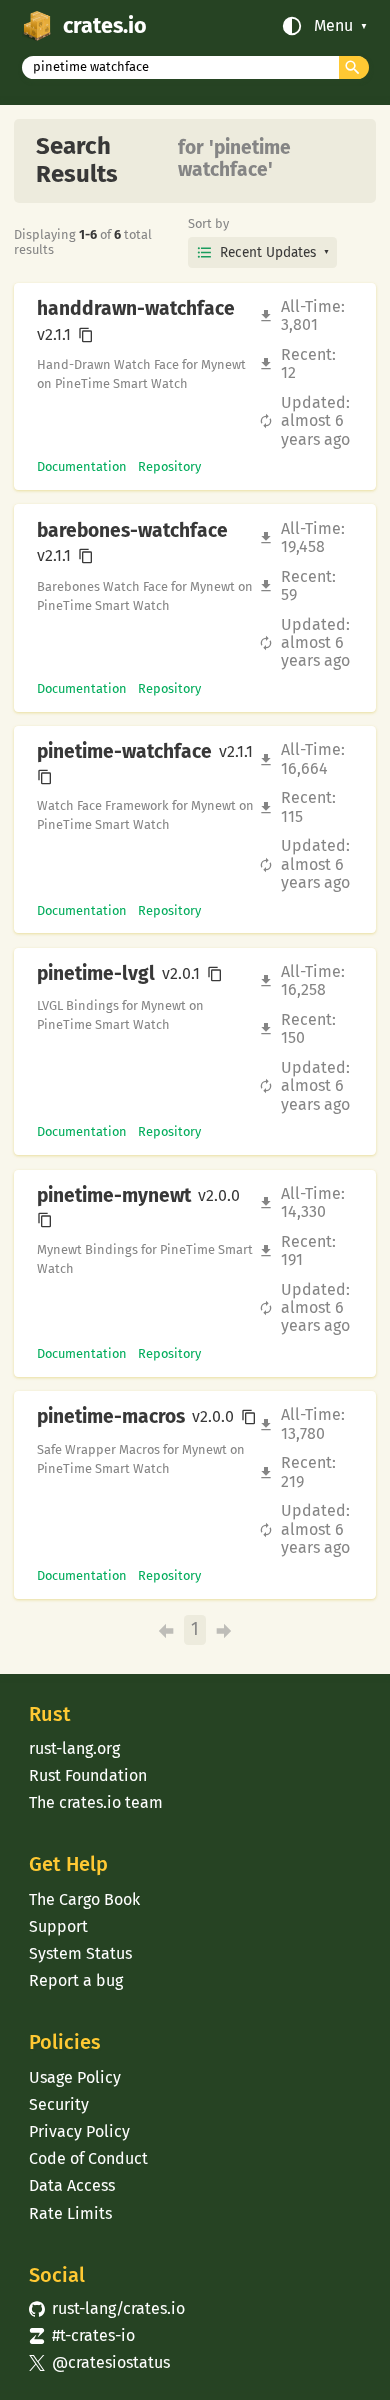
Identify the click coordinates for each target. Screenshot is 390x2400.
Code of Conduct (88, 2158)
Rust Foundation (88, 1775)
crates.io (105, 26)
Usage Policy (75, 2077)
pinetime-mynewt (114, 1196)
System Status (80, 1953)
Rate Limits (70, 2213)
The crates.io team (96, 1802)
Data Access (72, 2185)
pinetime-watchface (124, 752)
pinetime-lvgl (96, 974)
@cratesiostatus (99, 2362)
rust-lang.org (74, 1748)
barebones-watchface (132, 531)
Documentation (82, 466)
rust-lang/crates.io (107, 2308)
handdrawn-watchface (136, 309)
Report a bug (76, 1980)
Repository (169, 466)
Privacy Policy (79, 2131)
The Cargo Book (84, 1899)
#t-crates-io (82, 2335)
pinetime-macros (111, 1417)
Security (59, 2104)
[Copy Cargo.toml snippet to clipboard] (86, 335)
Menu (333, 26)
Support (58, 1926)
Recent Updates (268, 252)
